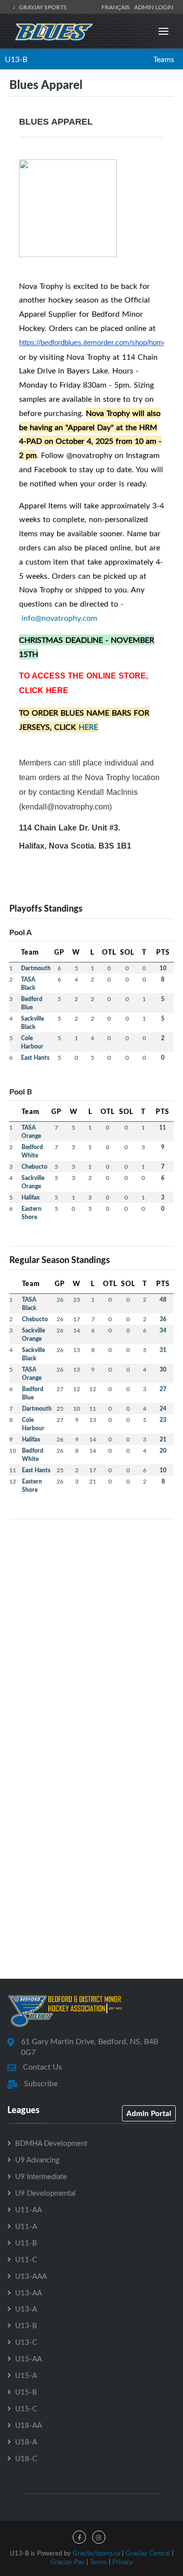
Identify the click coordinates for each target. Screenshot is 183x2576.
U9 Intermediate (41, 2176)
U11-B (26, 2243)
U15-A (26, 2375)
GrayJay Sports (42, 7)
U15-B (26, 2392)
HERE (88, 727)
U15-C (26, 2408)
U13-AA (29, 2292)
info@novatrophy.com (59, 618)
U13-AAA (31, 2276)
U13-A (26, 2309)
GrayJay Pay (67, 2562)
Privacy (122, 2562)
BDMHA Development (51, 2143)
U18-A (26, 2442)
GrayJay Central (148, 2553)
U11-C (26, 2259)
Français (117, 7)
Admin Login (154, 7)
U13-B (16, 59)
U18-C (26, 2458)
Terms (98, 2562)
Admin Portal (149, 2113)
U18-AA (29, 2425)
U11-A (26, 2226)
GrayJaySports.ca (96, 2553)
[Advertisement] (91, 1619)
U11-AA (29, 2209)
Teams (164, 59)
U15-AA (29, 2358)
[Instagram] (99, 2537)
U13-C (26, 2342)
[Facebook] (79, 2537)
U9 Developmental (45, 2193)
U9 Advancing (37, 2160)
